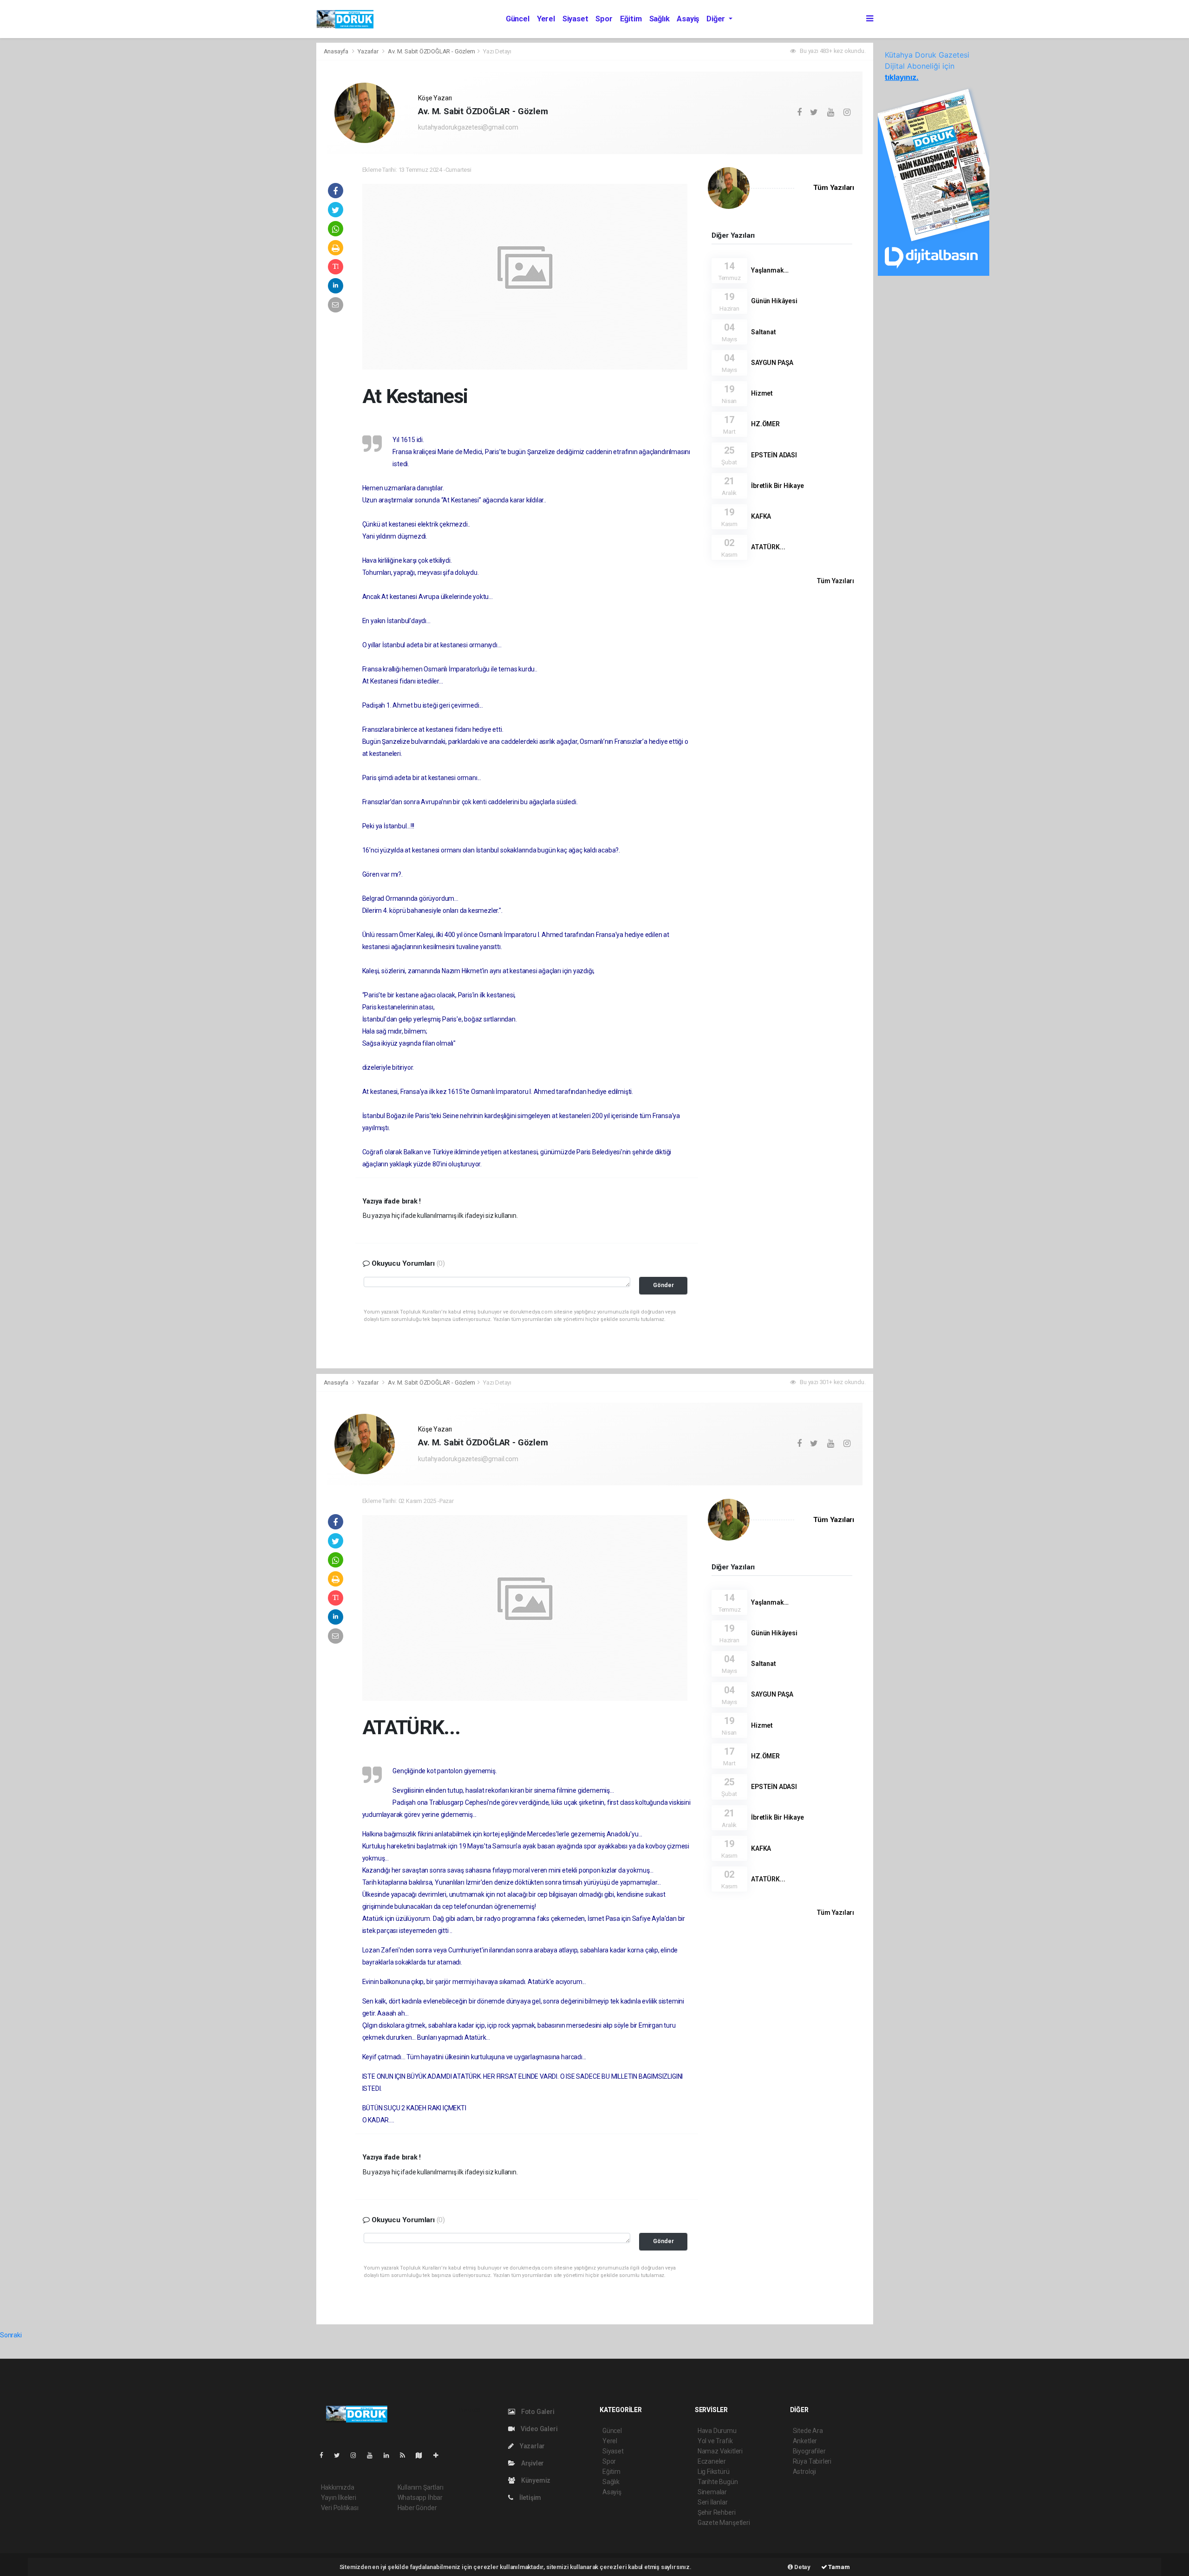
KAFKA (761, 516)
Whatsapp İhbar (420, 2498)
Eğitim (631, 19)
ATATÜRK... (768, 547)
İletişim (529, 2498)
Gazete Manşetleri (724, 2523)
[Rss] (406, 2455)
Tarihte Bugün (718, 2482)
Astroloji (804, 2472)
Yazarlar (369, 51)
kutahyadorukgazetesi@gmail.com (468, 127)
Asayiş (688, 19)
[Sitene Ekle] (440, 2455)
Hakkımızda (338, 2487)
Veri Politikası (340, 2508)
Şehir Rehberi (717, 2512)
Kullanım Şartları (421, 2487)
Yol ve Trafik (715, 2441)
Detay (802, 2567)
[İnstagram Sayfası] (357, 2455)
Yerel (546, 19)
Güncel (518, 19)
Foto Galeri (537, 2412)
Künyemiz (535, 2480)
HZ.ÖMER (765, 424)
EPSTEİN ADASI (774, 455)
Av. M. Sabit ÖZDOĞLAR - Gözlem (431, 51)
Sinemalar (712, 2492)
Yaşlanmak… (770, 270)
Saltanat (763, 332)
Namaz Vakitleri (720, 2451)
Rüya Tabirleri (812, 2461)
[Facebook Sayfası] (325, 2455)
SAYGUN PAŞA (772, 363)
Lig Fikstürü (714, 2472)
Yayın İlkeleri (339, 2498)
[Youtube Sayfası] (373, 2455)
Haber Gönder (417, 2508)
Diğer (717, 19)
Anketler (805, 2441)
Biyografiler (809, 2451)
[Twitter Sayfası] (341, 2455)
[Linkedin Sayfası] (390, 2455)
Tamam (839, 2567)
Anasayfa (337, 51)
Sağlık (660, 19)
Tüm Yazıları (834, 188)
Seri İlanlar (713, 2502)
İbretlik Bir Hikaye (777, 486)
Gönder (663, 1285)
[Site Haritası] (423, 2455)
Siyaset (575, 19)
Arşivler (532, 2463)
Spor (604, 19)
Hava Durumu (717, 2431)
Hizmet (762, 393)
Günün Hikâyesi (774, 301)
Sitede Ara (808, 2431)
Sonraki (11, 2335)
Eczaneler (712, 2461)
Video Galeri (538, 2429)
